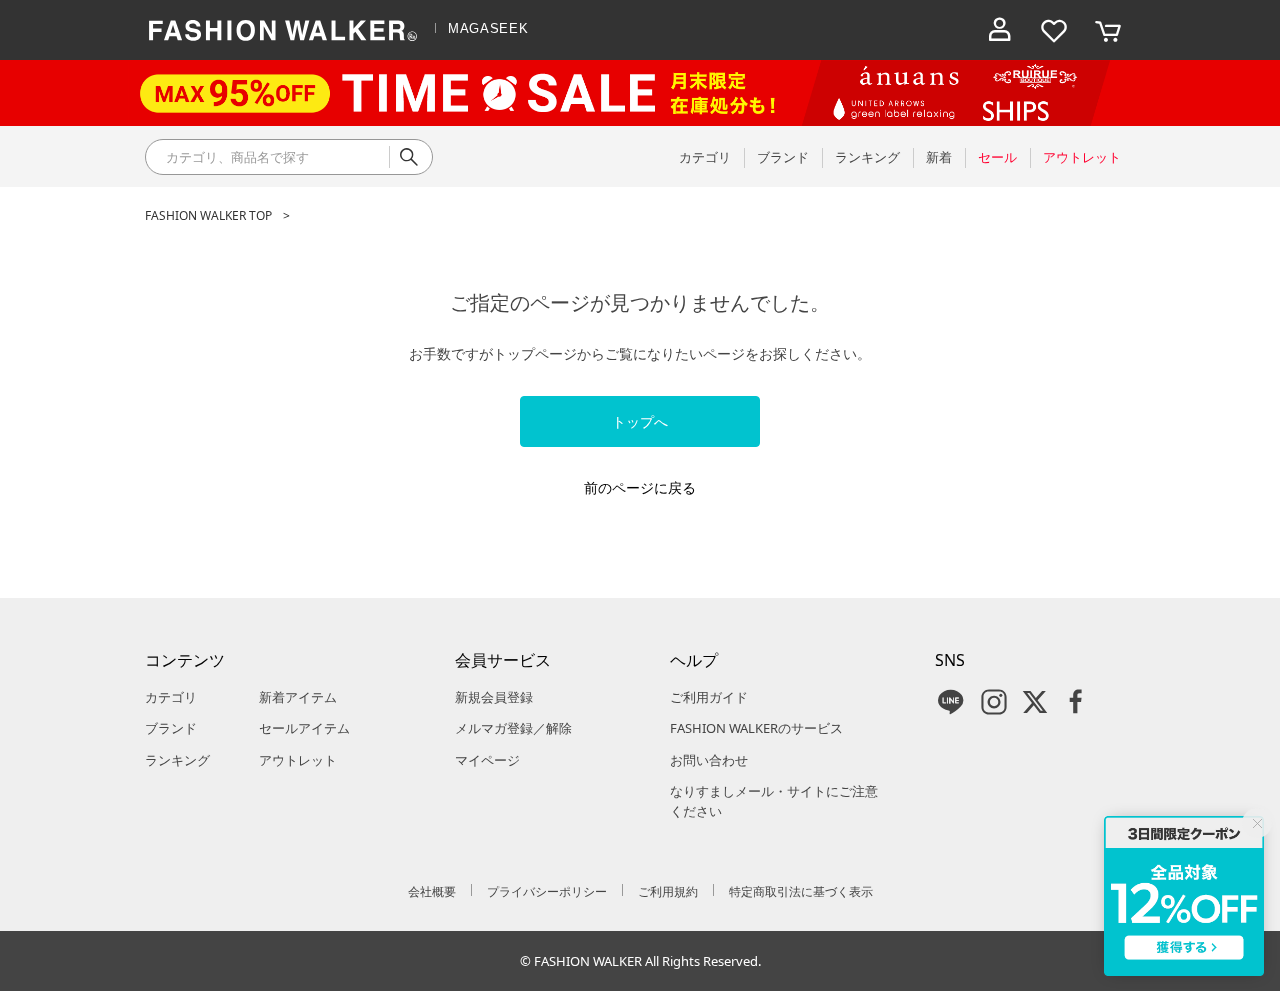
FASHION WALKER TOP (208, 215)
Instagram (994, 702)
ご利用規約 (668, 891)
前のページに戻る (640, 487)
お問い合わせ (709, 760)
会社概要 (432, 891)
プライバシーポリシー (547, 891)
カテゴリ (171, 697)
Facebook (1076, 702)
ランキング (177, 760)
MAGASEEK (488, 28)
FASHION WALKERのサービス (756, 728)
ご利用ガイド (709, 697)
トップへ (640, 421)
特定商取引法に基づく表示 (801, 891)
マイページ (487, 760)
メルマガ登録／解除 (513, 728)
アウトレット (298, 760)
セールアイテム (304, 728)
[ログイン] (1000, 30)
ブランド (171, 728)
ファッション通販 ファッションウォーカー (283, 30)
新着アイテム (298, 697)
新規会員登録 (494, 697)
